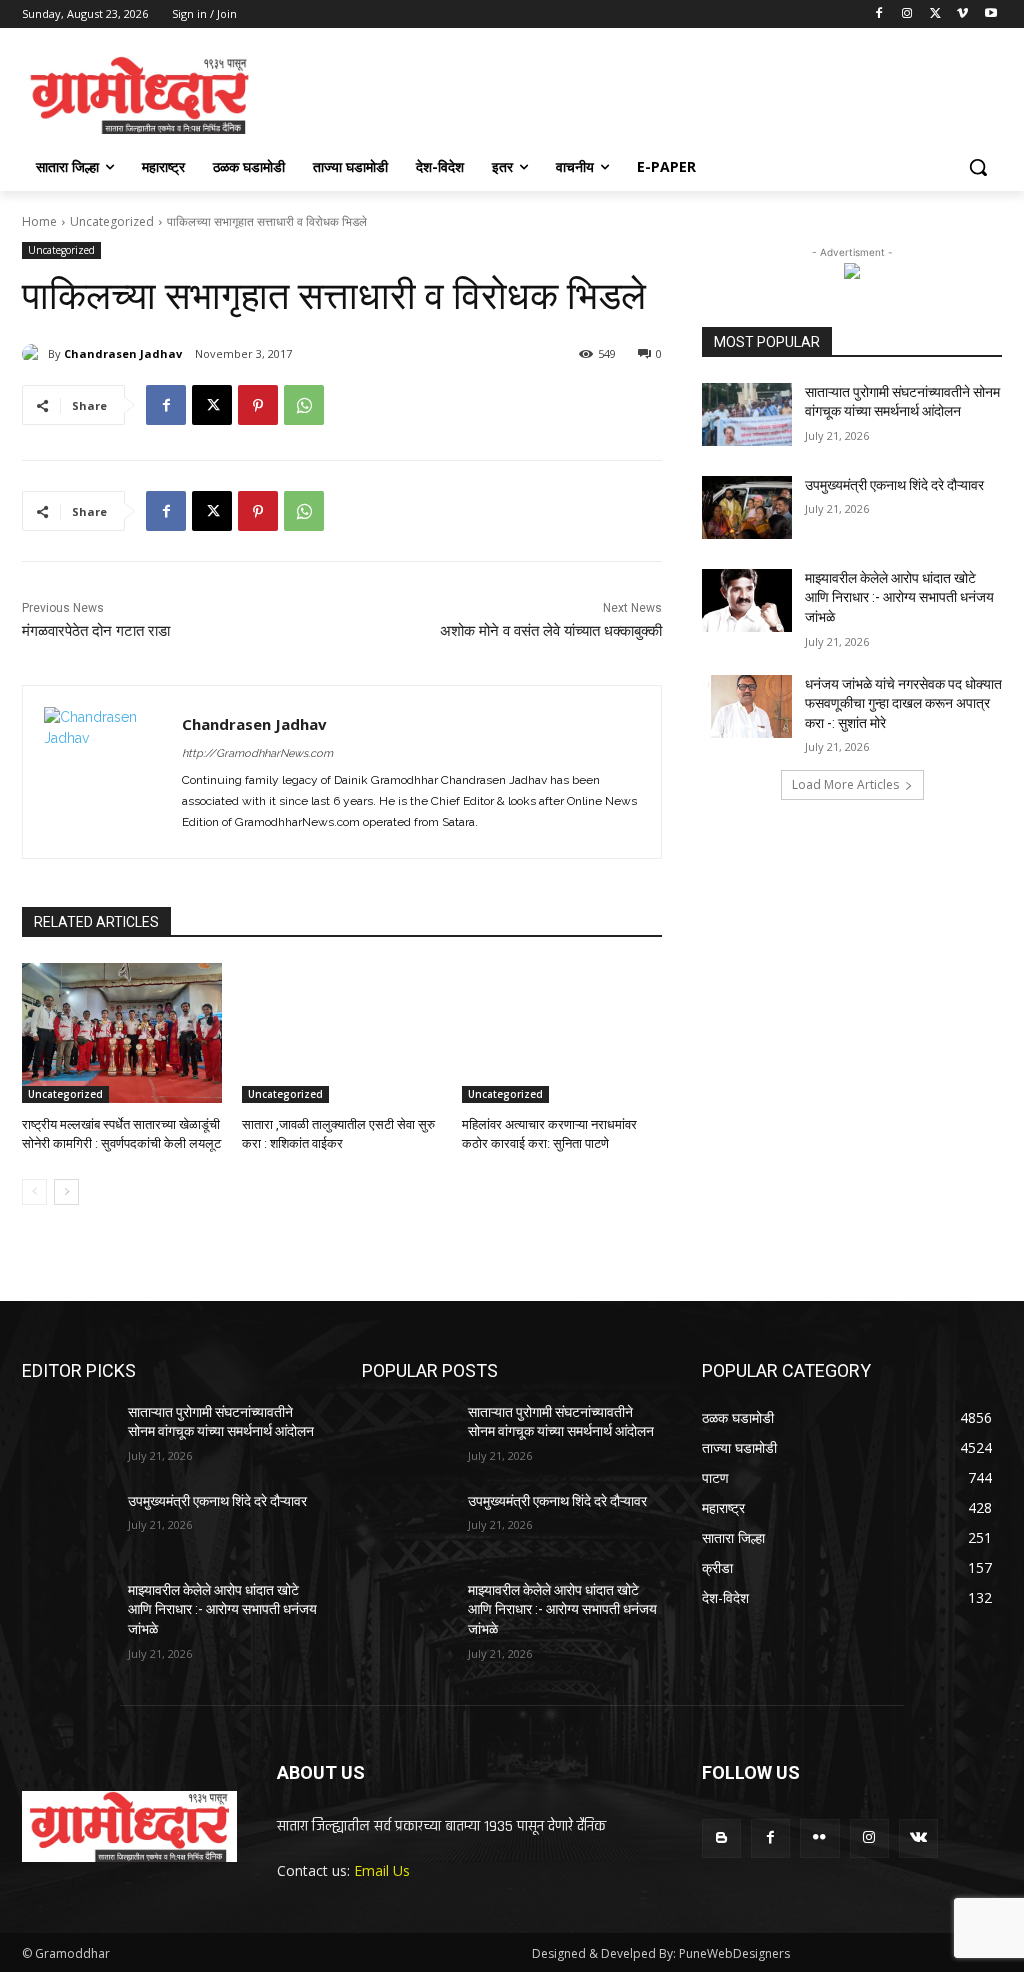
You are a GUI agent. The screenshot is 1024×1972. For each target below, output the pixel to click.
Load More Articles (845, 784)
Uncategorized (112, 221)
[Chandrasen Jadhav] (35, 354)
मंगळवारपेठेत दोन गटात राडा (96, 631)
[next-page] (66, 1192)
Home (39, 221)
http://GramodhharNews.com (257, 753)
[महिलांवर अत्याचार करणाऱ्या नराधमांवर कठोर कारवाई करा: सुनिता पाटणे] (562, 1033)
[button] (978, 167)
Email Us (382, 1870)
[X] (935, 14)
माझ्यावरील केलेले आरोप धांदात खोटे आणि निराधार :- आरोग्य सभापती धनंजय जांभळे (899, 597)
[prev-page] (34, 1192)
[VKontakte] (918, 1838)
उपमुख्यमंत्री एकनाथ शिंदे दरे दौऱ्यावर (894, 485)
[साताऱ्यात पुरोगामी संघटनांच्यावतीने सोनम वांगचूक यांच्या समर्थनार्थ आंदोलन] (747, 414)
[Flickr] (819, 1838)
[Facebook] (879, 14)
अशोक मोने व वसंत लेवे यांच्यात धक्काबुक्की (551, 631)
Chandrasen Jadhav (123, 353)
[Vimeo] (962, 14)
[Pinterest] (258, 405)
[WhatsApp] (304, 405)
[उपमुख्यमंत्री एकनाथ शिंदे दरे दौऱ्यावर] (747, 507)
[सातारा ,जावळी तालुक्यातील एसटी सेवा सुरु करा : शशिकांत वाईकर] (342, 1033)
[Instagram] (907, 14)
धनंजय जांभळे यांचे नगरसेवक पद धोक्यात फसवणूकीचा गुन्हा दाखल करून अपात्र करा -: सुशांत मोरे (903, 703)
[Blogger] (721, 1838)
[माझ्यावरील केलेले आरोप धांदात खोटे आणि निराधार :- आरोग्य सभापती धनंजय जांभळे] (747, 600)
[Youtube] (990, 14)
